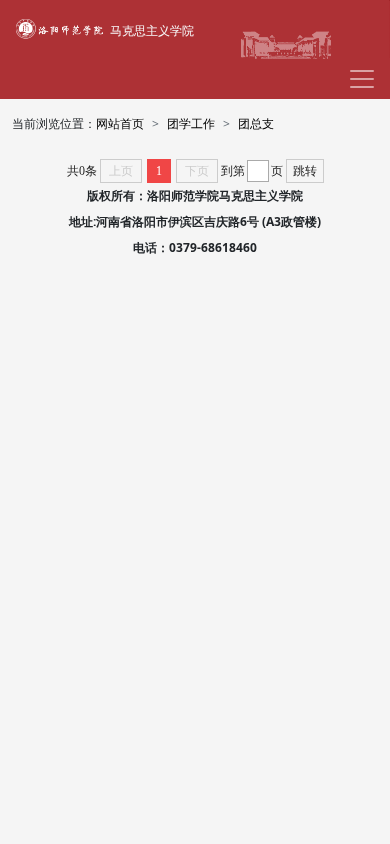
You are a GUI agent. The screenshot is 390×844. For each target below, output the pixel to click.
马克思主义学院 (152, 30)
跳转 (305, 171)
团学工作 (191, 123)
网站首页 (120, 123)
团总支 (256, 123)
